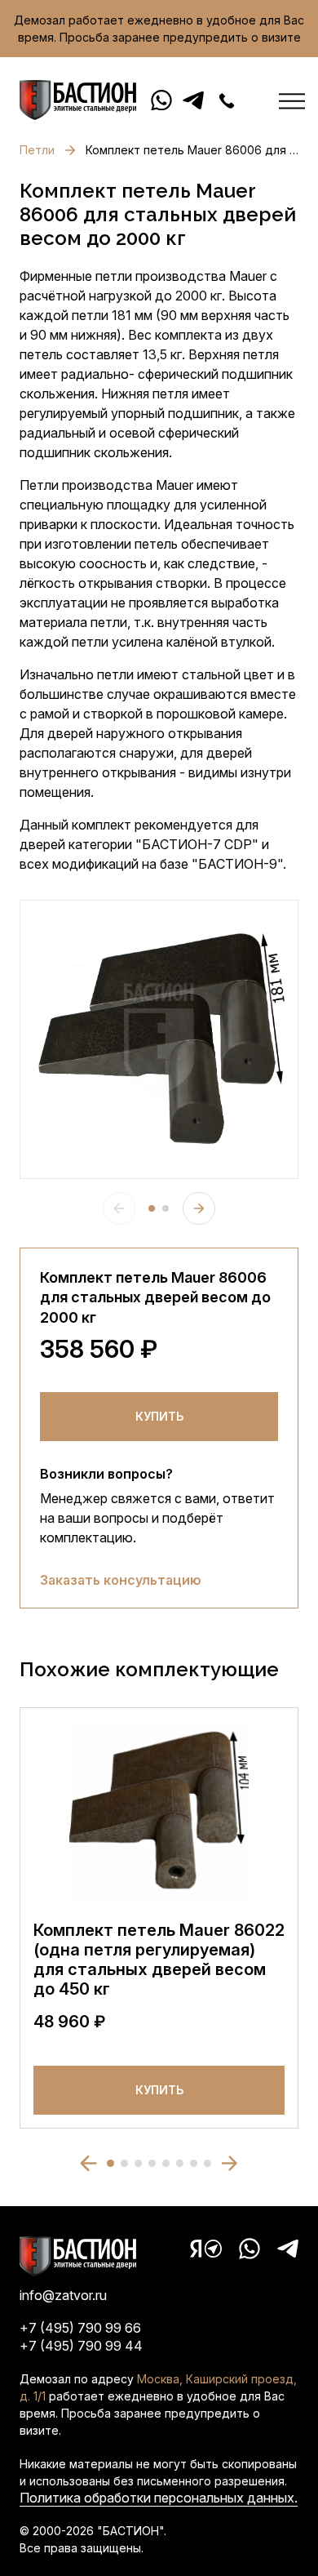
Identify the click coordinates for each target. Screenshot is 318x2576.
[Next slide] (199, 1208)
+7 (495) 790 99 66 (80, 2328)
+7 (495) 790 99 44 (81, 2346)
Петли (37, 150)
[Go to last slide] (88, 2163)
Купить (159, 1416)
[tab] (152, 1208)
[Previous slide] (119, 1208)
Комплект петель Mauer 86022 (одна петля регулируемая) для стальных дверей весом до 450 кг (159, 1960)
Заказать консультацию (121, 1580)
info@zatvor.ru (63, 2295)
